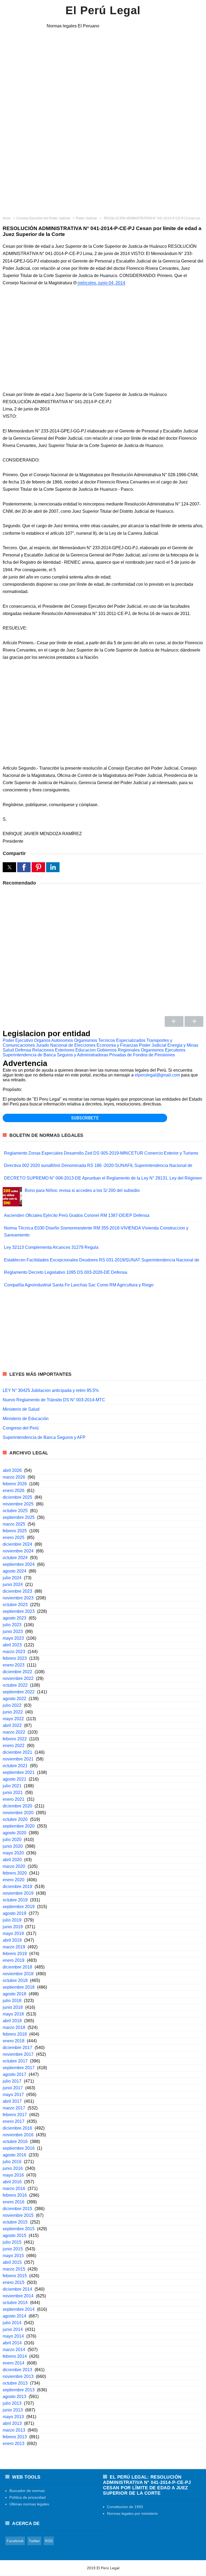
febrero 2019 (15, 1954)
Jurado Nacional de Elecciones (66, 1045)
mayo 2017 (13, 2095)
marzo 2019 (14, 1947)
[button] (9, 867)
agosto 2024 (14, 1571)
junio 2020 (13, 1846)
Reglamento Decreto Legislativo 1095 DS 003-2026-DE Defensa (66, 1272)
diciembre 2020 (17, 1806)
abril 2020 (12, 1860)
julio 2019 (12, 1920)
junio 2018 (13, 2007)
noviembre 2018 (18, 1974)
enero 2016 (14, 2202)
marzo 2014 (14, 2350)
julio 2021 (12, 1786)
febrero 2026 (15, 1484)
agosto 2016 (14, 2155)
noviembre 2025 (18, 1504)
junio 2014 (13, 2329)
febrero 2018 (15, 2034)
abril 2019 (12, 1940)
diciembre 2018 (17, 1967)
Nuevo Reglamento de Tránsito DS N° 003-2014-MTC (54, 1400)
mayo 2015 (13, 2256)
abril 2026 (12, 1470)
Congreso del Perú (21, 1428)
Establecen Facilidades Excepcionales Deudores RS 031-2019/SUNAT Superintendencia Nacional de (102, 1260)
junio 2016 (13, 2168)
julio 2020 (12, 1840)
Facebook (15, 2541)
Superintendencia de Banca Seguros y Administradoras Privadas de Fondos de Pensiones (89, 1055)
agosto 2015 (14, 2235)
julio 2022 (12, 1705)
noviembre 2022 (18, 1678)
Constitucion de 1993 (125, 2507)
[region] (103, 77)
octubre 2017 (15, 2061)
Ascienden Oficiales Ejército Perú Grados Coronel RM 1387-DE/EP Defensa (77, 1215)
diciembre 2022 (17, 1672)
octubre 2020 (15, 1819)
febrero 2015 (15, 2276)
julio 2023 (12, 1625)
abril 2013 (12, 2423)
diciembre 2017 (17, 2048)
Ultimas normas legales (29, 2504)
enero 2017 (14, 2121)
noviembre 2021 (18, 1759)
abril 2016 (12, 2182)
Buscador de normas (27, 2491)
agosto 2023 (14, 1618)
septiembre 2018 (19, 1987)
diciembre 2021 (17, 1752)
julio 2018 (12, 2001)
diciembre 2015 (17, 2209)
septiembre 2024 (19, 1564)
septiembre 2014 (19, 2309)
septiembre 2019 (19, 1907)
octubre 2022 (15, 1685)
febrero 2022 (15, 1739)
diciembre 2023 (17, 1591)
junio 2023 (13, 1631)
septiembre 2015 (19, 2229)
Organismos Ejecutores (163, 1050)
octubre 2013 (15, 2383)
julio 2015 (12, 2242)
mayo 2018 (13, 2014)
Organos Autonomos (54, 1040)
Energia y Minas (183, 1045)
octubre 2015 (15, 2222)
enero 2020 (14, 1880)
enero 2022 (14, 1746)
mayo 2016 (13, 2175)
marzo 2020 (14, 1866)
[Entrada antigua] (194, 1021)
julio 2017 (12, 2081)
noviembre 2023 (18, 1598)
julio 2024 (12, 1578)
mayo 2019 (13, 1933)
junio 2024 (13, 1584)
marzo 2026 (14, 1477)
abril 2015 (12, 2262)
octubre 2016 (15, 2142)
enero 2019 (14, 1960)
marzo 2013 (14, 2430)
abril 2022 (12, 1725)
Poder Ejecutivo (18, 1040)
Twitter (34, 2541)
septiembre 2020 (19, 1826)
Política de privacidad (27, 2497)
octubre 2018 (15, 1980)
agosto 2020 (14, 1833)
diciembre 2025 (17, 1497)
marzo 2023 (14, 1652)
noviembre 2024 (18, 1551)
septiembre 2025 (19, 1517)
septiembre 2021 (19, 1772)
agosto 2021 (14, 1779)
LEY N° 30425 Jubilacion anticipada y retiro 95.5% (51, 1390)
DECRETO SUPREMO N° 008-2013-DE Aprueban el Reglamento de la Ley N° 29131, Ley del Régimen (103, 1178)
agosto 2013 (14, 2397)
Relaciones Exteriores (53, 1050)
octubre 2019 (15, 1900)
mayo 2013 (13, 2417)
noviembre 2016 (18, 2135)
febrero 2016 (15, 2195)
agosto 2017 (14, 2074)
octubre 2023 (15, 1605)
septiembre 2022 (19, 1692)
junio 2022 (13, 1712)
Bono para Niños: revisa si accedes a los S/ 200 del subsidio (82, 1190)
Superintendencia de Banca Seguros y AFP (44, 1437)
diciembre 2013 (17, 2370)
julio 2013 (12, 2403)
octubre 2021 (15, 1766)
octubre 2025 (15, 1511)
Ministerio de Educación (26, 1419)
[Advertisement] (103, 171)
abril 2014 (12, 2343)
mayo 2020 (13, 1853)
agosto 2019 (14, 1913)
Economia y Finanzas (117, 1045)
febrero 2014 (15, 2356)
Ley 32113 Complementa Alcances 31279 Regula (51, 1247)
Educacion (86, 1050)
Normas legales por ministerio (132, 2513)
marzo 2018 (14, 2027)
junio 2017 (13, 2088)
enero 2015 (14, 2282)
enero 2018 (14, 2041)
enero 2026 (14, 1491)
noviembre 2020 (18, 1813)
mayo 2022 (13, 1719)
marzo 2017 (14, 2108)
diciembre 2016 (17, 2128)
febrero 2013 (15, 2437)
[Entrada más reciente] (174, 1021)
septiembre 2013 (19, 2390)
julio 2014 (12, 2323)
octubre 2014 (15, 2303)
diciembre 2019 (17, 1886)
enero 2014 (14, 2363)
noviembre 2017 (18, 2054)
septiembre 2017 (19, 2068)
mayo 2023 (13, 1638)
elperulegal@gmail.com (157, 1075)
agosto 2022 (14, 1699)
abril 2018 (12, 2021)
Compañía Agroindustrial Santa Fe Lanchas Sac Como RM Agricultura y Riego (79, 1285)
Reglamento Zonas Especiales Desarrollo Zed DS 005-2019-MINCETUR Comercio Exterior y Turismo (101, 1153)
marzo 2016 (14, 2188)
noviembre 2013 (18, 2376)
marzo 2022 (14, 1732)
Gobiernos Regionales (118, 1050)
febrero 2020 (15, 1873)
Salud (8, 1050)
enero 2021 (14, 1799)
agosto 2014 (14, 2316)
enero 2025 (14, 1538)
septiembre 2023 (19, 1611)
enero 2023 (14, 1665)
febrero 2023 (15, 1658)
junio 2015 (13, 2249)
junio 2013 (13, 2410)
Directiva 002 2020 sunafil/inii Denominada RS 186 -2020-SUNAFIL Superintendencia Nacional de (98, 1165)
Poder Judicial (153, 1045)
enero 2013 (14, 2444)
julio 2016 (12, 2162)
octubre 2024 (15, 1558)
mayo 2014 (13, 2336)
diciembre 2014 (17, 2289)
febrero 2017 (15, 2115)
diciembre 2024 (17, 1544)
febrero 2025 (15, 1531)
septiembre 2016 (19, 2148)
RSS (49, 2541)
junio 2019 (13, 1927)
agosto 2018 (14, 1994)
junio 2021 (13, 1793)
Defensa (23, 1050)
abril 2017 (12, 2101)
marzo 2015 (14, 2269)
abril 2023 (12, 1645)
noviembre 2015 (18, 2215)
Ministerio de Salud (21, 1409)
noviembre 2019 (18, 1893)
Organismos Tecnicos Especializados (110, 1040)
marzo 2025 (14, 1524)
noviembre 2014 (18, 2296)
